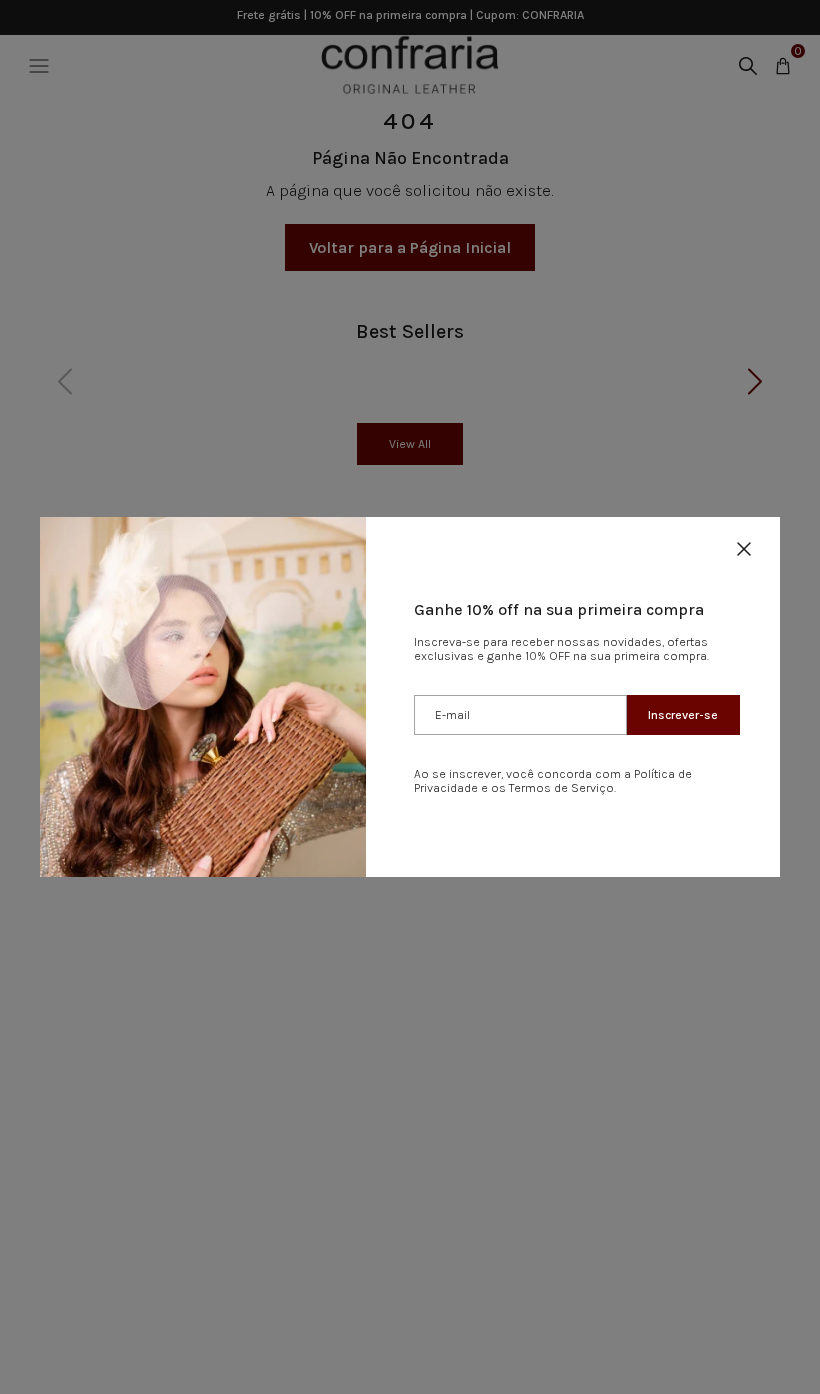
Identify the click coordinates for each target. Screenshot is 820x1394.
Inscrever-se (683, 715)
